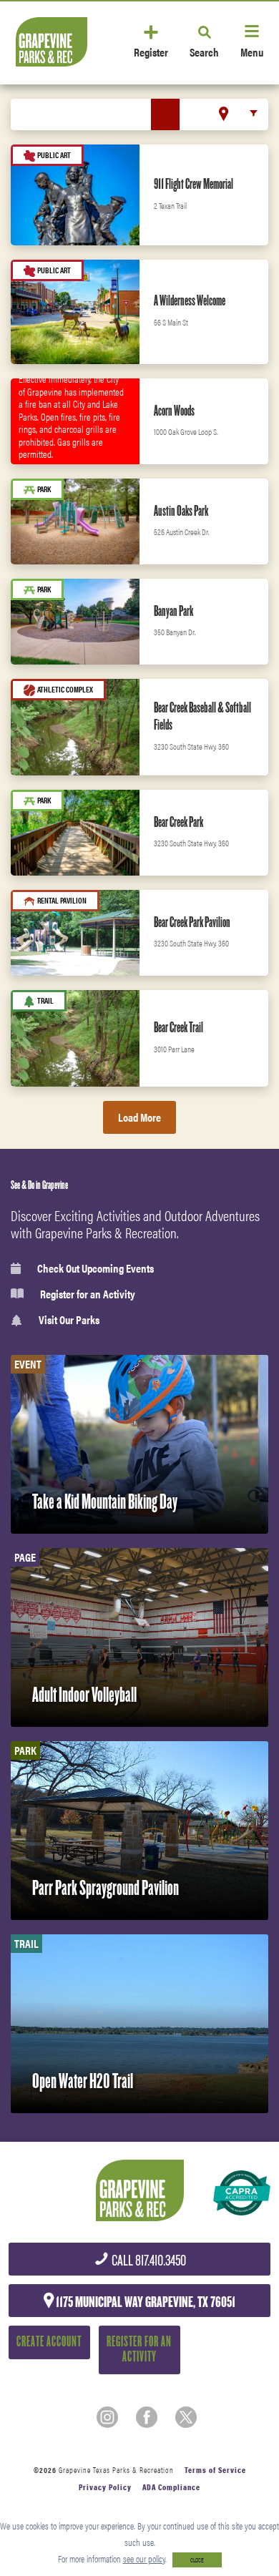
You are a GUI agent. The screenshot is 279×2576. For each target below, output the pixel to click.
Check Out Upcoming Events (96, 1268)
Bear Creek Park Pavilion (192, 922)
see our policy (144, 2558)
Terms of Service (215, 2470)
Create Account (49, 2342)
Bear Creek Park (178, 822)
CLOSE (197, 2560)
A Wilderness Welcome (190, 300)
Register (151, 51)
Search (204, 51)
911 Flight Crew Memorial (194, 184)
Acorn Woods (174, 411)
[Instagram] (107, 2417)
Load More (139, 1117)
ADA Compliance (171, 2487)
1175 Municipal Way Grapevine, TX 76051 (145, 2302)
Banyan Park (173, 611)
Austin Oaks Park (181, 511)
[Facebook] (147, 2417)
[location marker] (224, 114)
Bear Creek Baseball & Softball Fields (202, 716)
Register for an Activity (88, 1294)
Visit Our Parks (69, 1320)
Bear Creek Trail (178, 1027)
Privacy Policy (105, 2487)
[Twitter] (186, 2417)
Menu (252, 51)
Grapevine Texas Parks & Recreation (116, 2470)
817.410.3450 (148, 2261)
